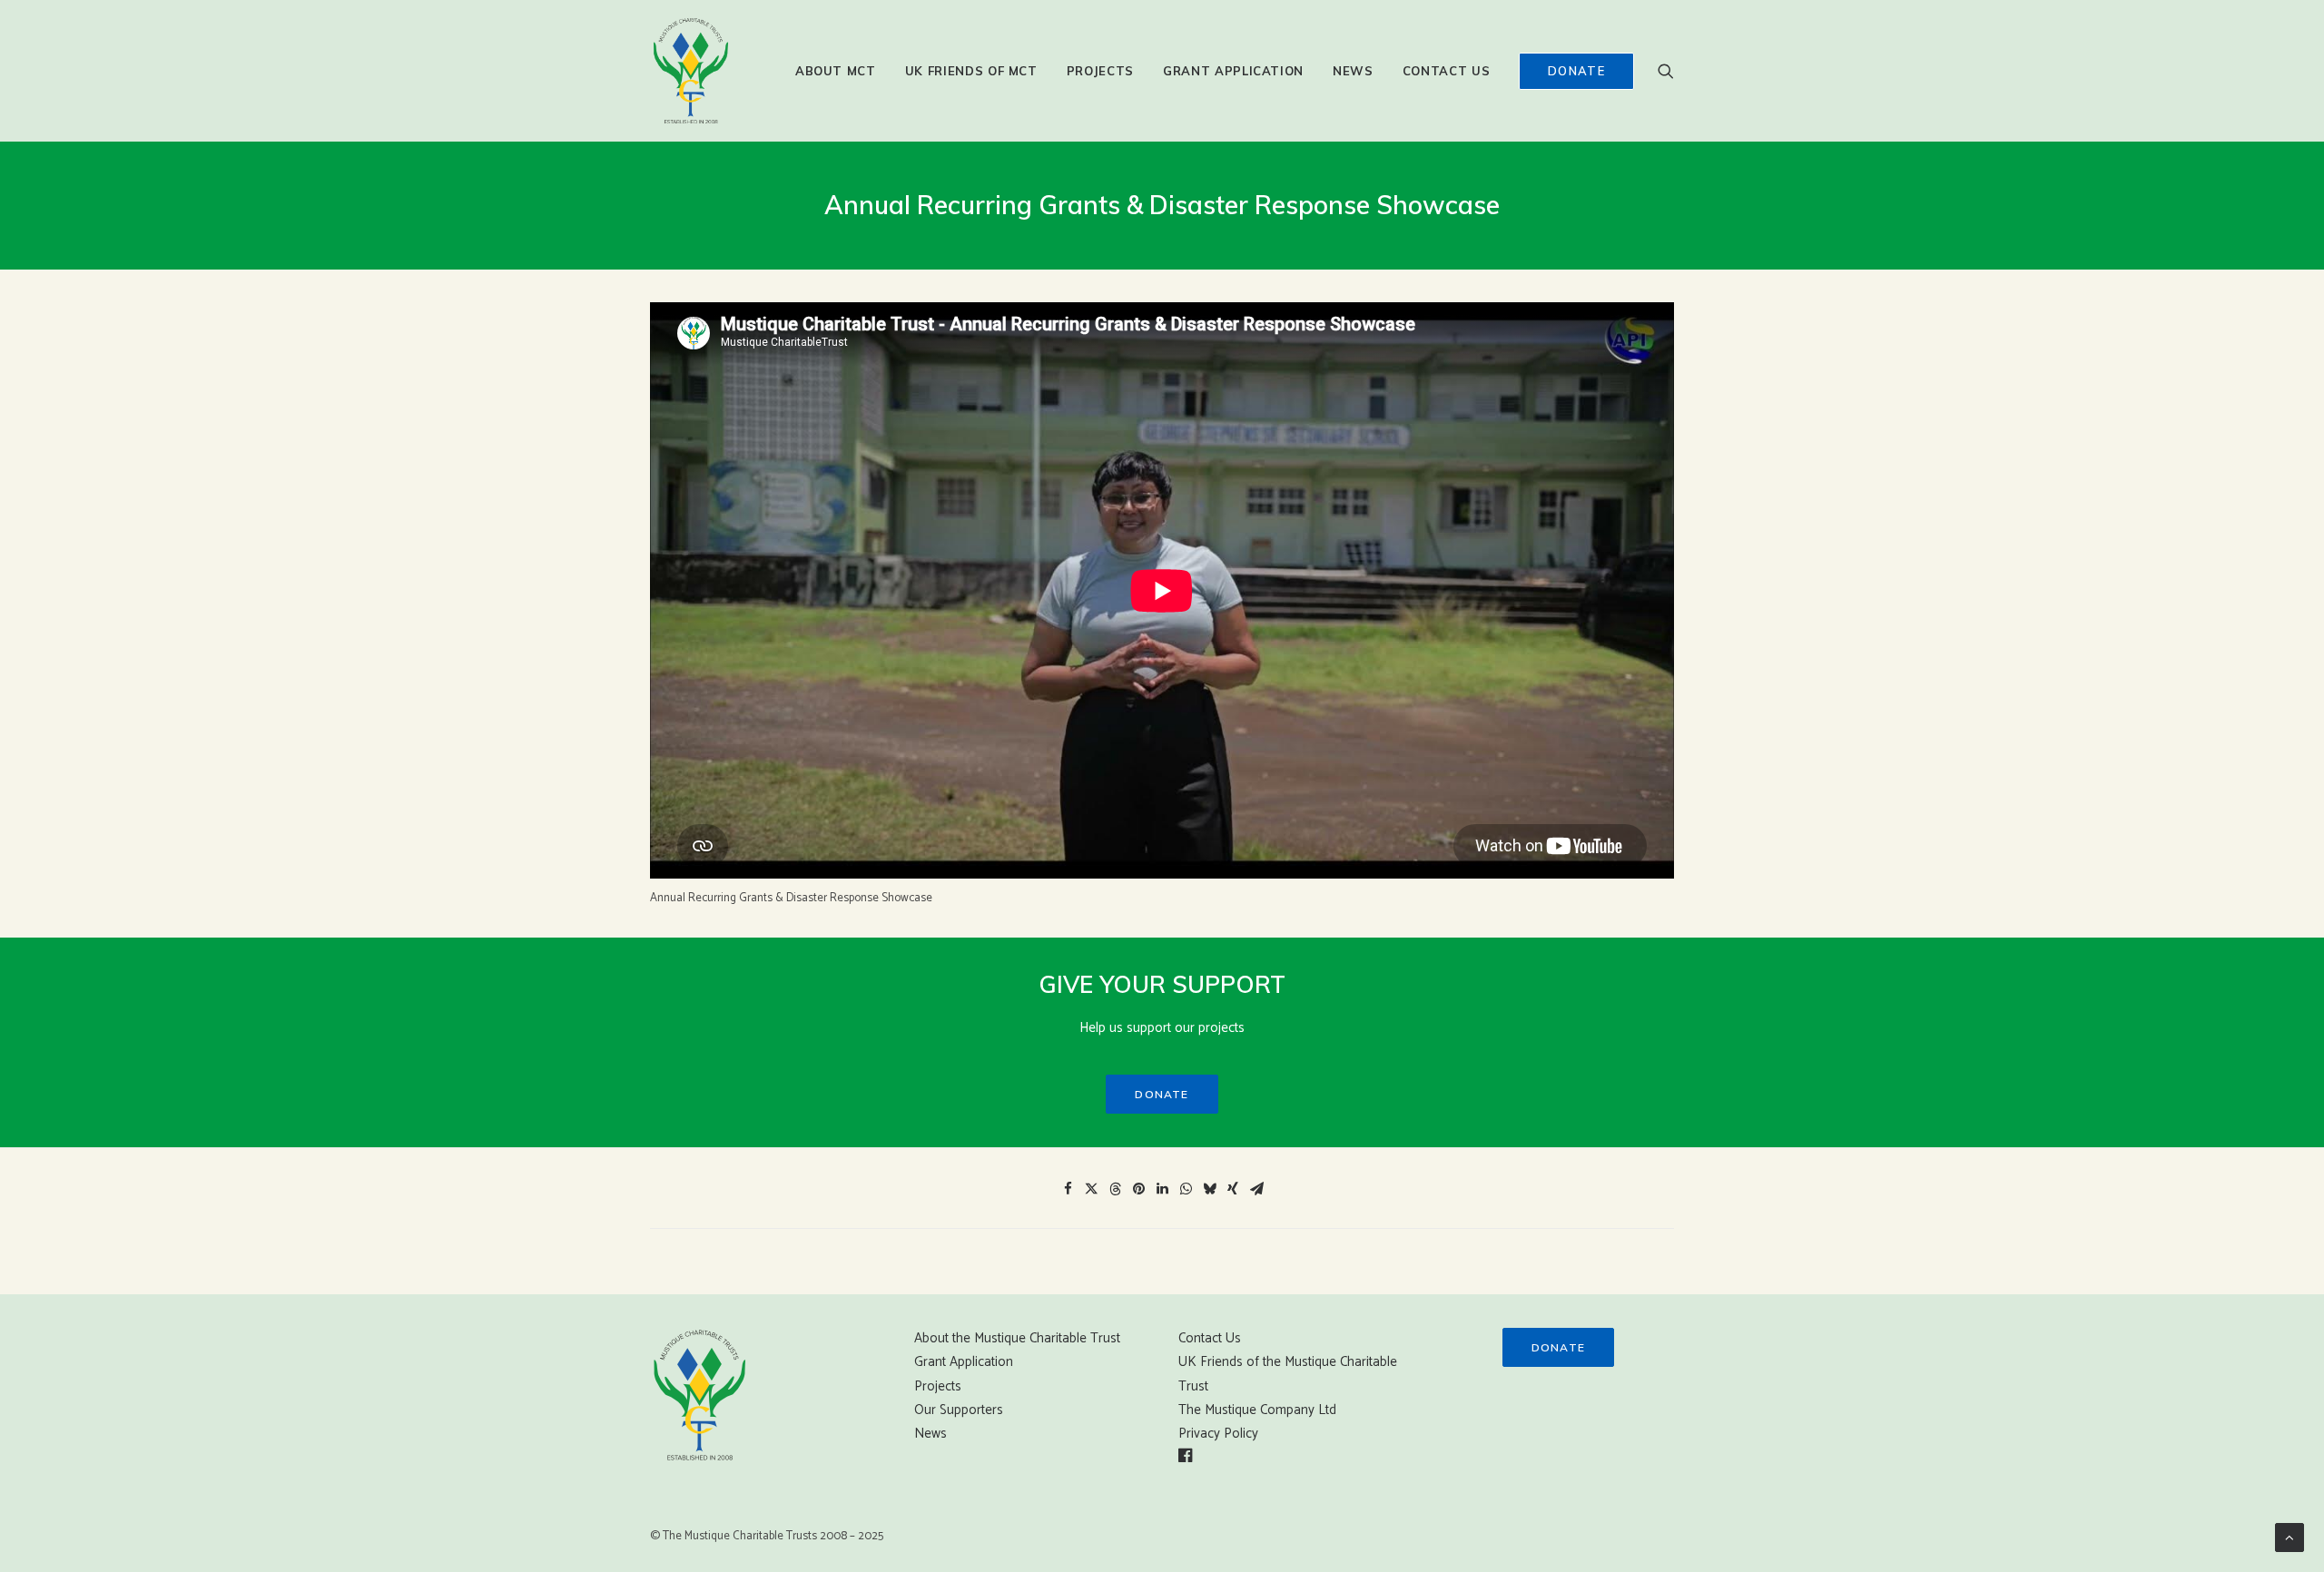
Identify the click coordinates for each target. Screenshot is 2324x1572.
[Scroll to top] (2290, 1537)
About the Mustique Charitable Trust (1017, 1338)
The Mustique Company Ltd (1257, 1410)
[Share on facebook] (1068, 1189)
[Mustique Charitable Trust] (691, 71)
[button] (1666, 71)
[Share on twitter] (1091, 1189)
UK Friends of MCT (971, 71)
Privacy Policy (1218, 1434)
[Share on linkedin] (1162, 1189)
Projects (1100, 71)
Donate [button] (1162, 1094)
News (1353, 71)
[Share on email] (1256, 1189)
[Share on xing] (1233, 1189)
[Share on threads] (1115, 1189)
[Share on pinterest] (1138, 1189)
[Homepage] (700, 1395)
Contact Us (1447, 71)
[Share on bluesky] (1209, 1189)
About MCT (836, 71)
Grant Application (1233, 71)
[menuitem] (836, 71)
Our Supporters (959, 1410)
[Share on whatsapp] (1186, 1189)
